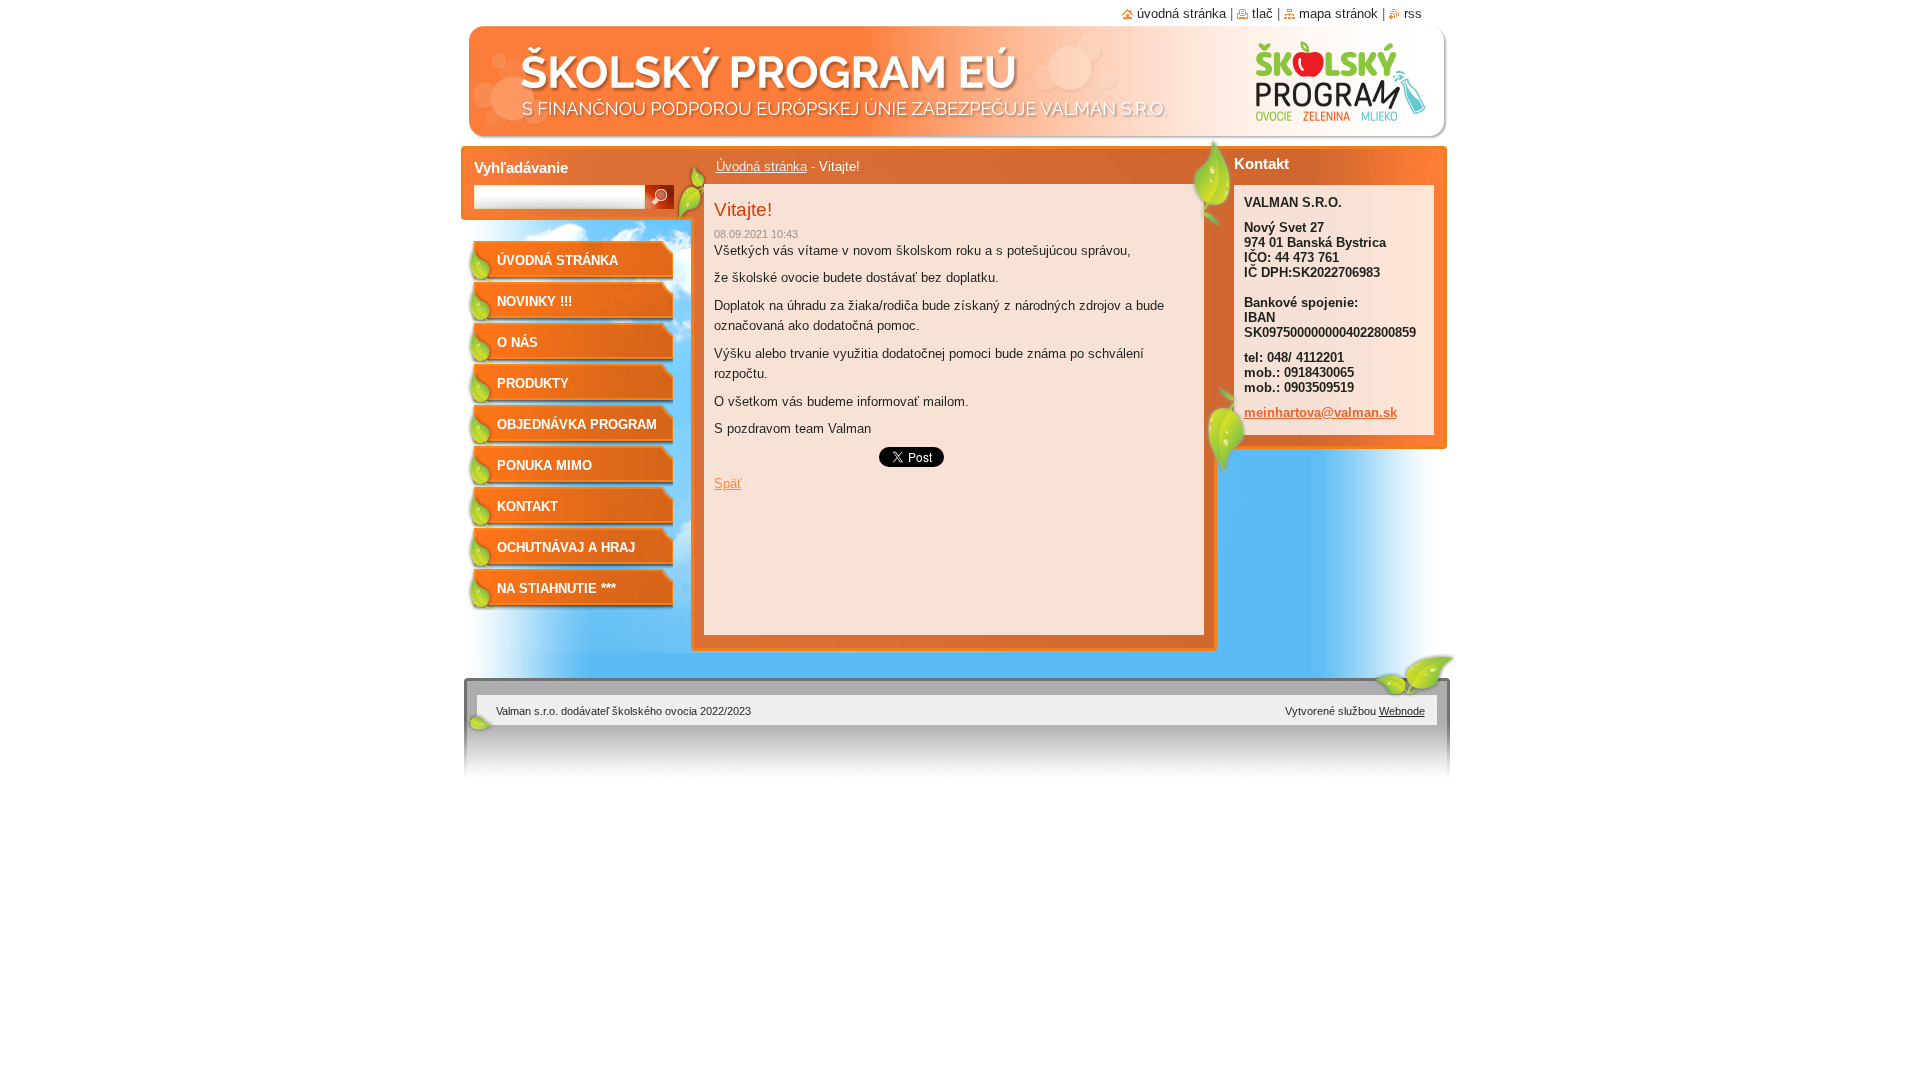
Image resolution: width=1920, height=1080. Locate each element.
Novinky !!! (534, 301)
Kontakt (527, 506)
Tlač (1262, 13)
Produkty (533, 383)
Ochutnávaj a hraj (566, 547)
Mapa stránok (1338, 13)
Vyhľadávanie (521, 167)
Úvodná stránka (761, 166)
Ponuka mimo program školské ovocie (564, 472)
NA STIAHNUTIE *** (556, 588)
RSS (1413, 13)
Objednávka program (577, 424)
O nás (517, 342)
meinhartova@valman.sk (1320, 412)
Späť (728, 483)
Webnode (1402, 711)
